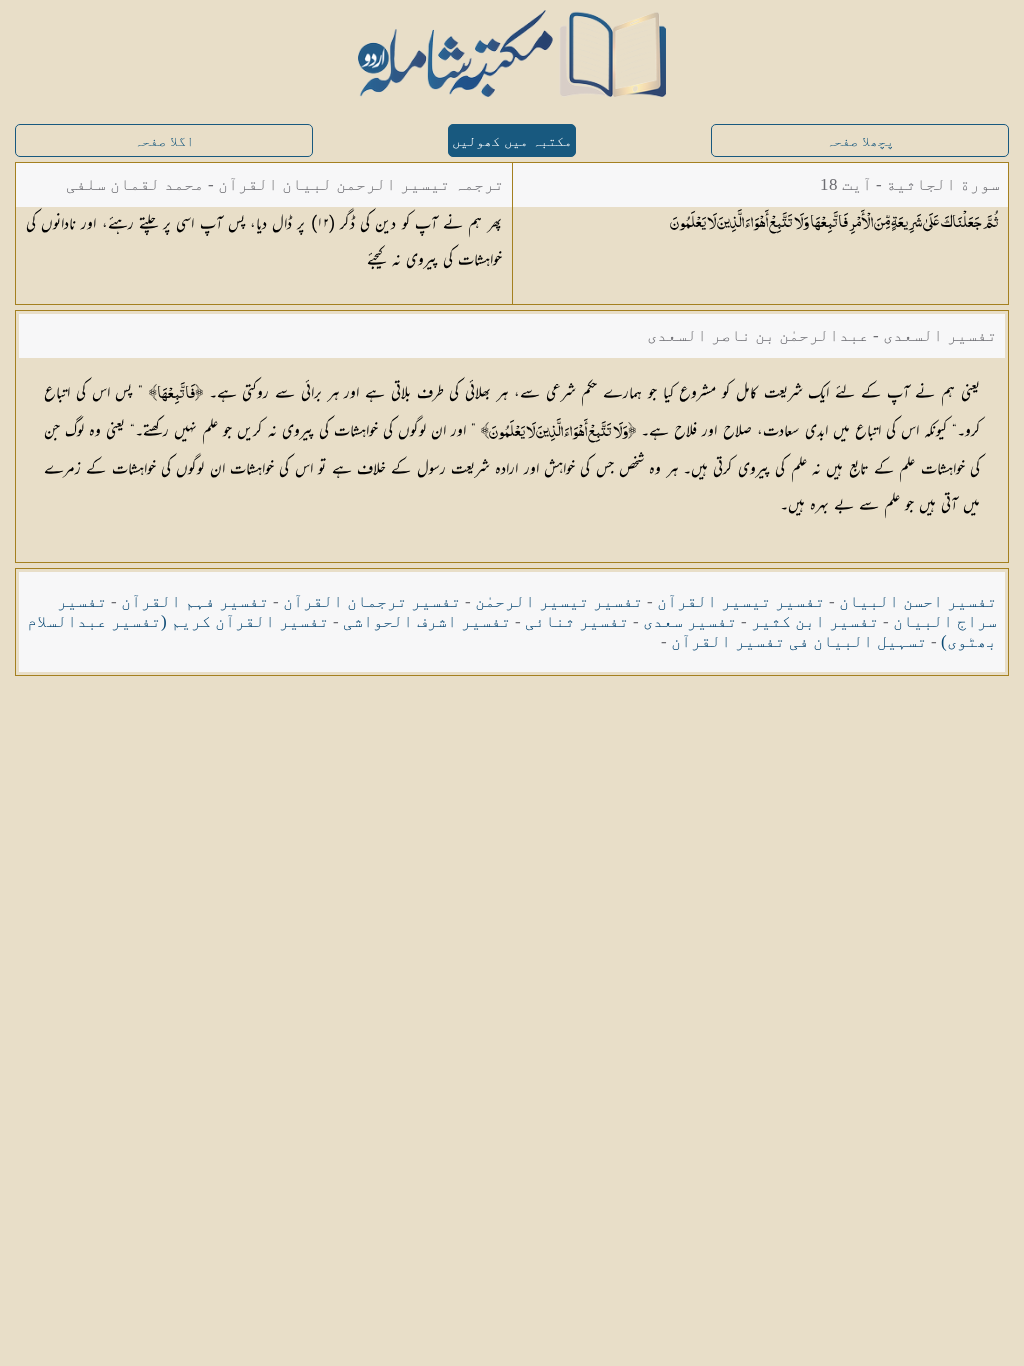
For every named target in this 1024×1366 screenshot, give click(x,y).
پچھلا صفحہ (860, 141)
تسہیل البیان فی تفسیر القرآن (799, 641)
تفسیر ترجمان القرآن (372, 601)
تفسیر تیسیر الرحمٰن (559, 601)
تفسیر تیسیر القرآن (741, 601)
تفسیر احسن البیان (918, 601)
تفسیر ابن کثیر (815, 621)
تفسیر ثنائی (577, 621)
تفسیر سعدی (690, 621)
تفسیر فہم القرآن (195, 601)
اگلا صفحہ (164, 141)
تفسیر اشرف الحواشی (427, 621)
